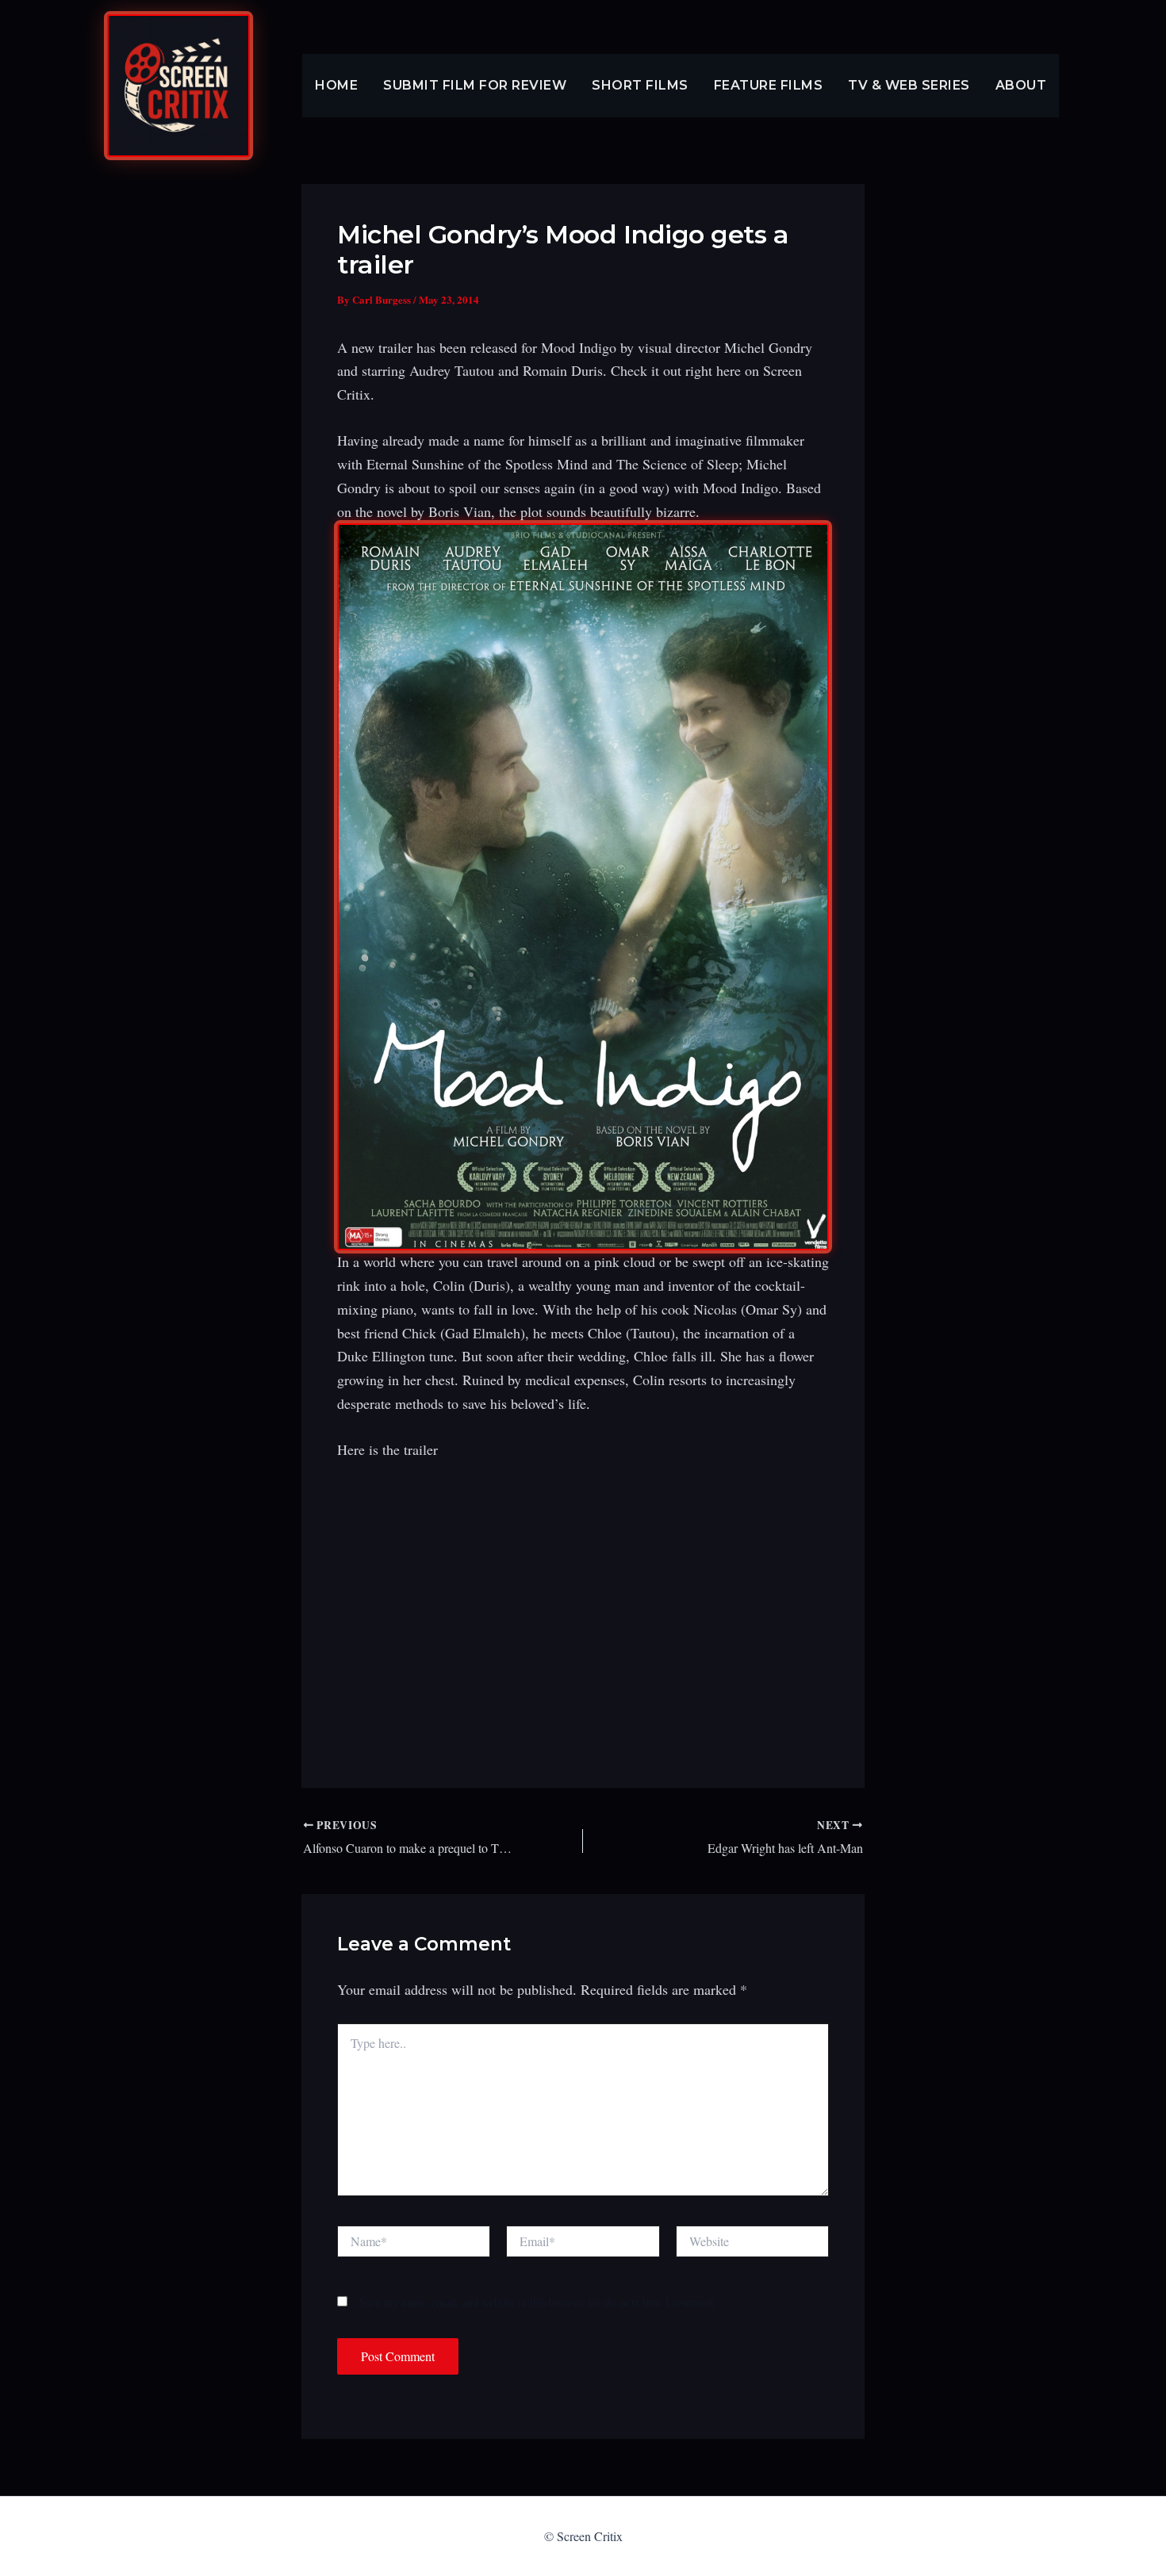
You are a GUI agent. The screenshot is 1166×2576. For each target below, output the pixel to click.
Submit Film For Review (475, 85)
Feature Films (769, 85)
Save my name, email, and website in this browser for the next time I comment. (538, 2302)
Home (336, 85)
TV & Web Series (909, 85)
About (1021, 85)
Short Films (640, 85)
